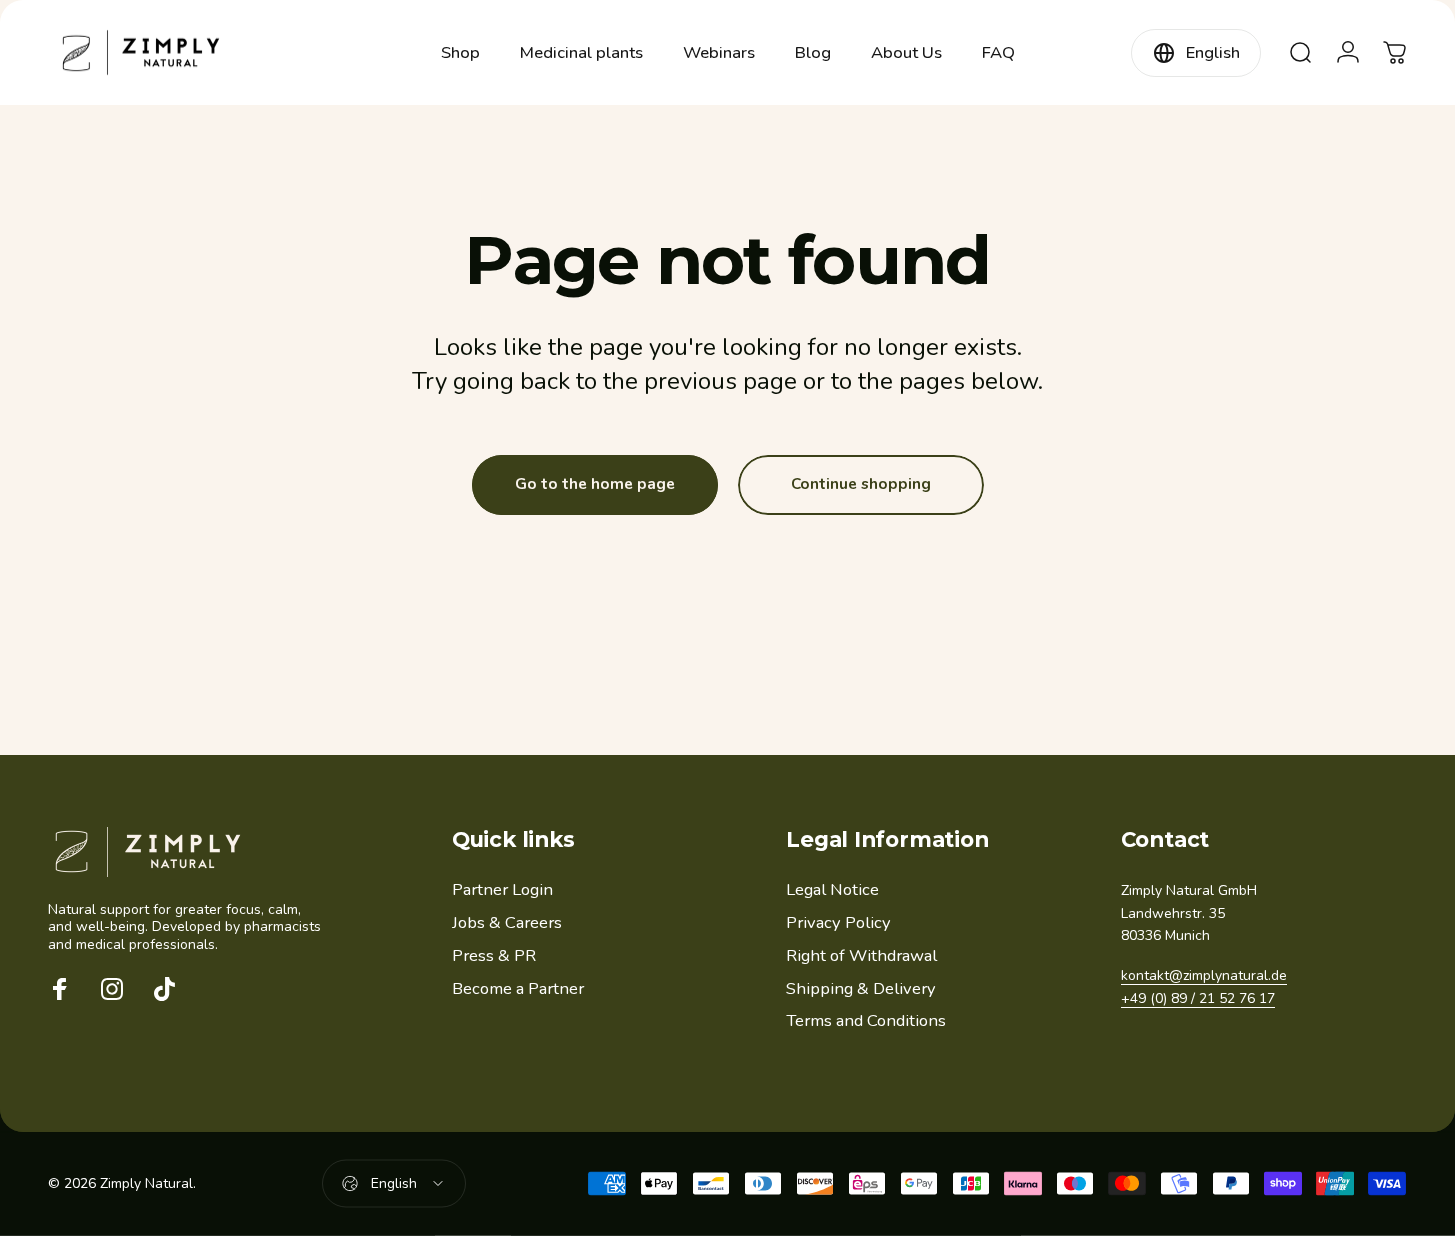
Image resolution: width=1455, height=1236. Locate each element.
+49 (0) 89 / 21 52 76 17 (1198, 998)
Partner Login (502, 890)
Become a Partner (518, 989)
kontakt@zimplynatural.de (1204, 975)
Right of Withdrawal (861, 956)
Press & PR (494, 956)
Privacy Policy (838, 923)
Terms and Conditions (866, 1021)
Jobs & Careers (507, 923)
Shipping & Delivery (861, 989)
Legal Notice (832, 890)
